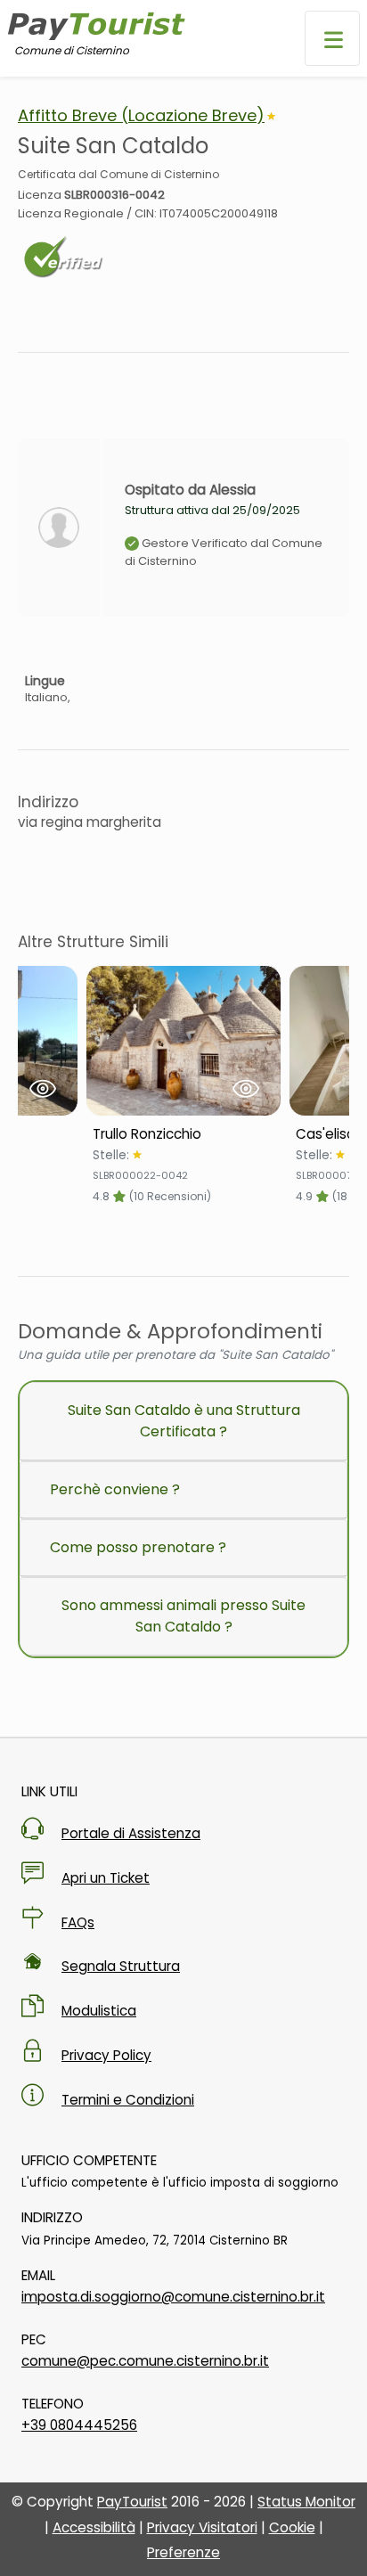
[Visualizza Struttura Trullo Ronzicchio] (183, 1041)
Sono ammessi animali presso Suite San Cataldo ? (183, 1616)
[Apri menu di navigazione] (332, 38)
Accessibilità (94, 2527)
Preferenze (183, 2552)
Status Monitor (306, 2502)
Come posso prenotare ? (138, 1547)
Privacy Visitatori (202, 2527)
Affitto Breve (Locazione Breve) (141, 115)
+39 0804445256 (79, 2425)
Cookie (292, 2527)
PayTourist (132, 2502)
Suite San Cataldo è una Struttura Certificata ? (184, 1421)
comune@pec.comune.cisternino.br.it (145, 2361)
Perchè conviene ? (115, 1489)
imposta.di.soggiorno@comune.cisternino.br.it (173, 2297)
